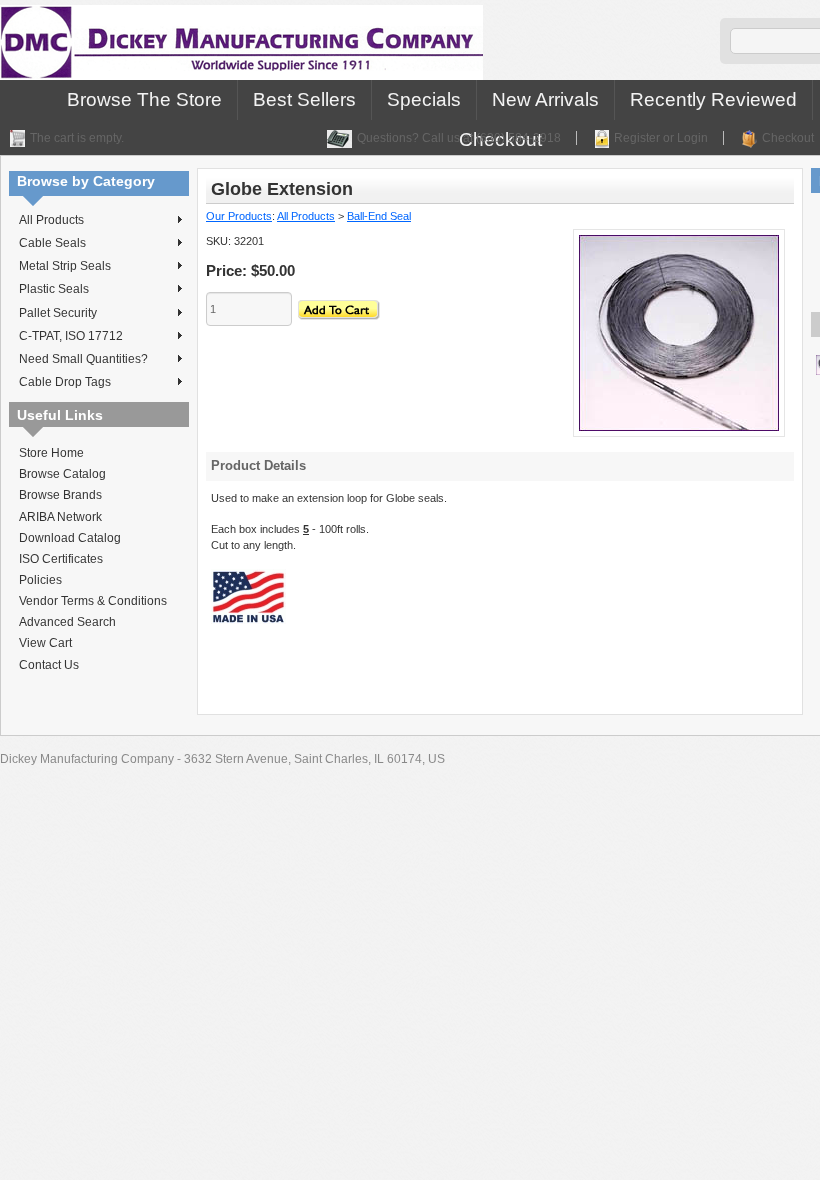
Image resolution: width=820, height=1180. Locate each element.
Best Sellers (304, 99)
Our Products (239, 216)
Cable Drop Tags (65, 382)
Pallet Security (58, 313)
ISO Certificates (61, 559)
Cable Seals (52, 243)
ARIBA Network (60, 517)
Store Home (51, 453)
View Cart (45, 643)
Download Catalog (70, 538)
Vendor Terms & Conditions (93, 601)
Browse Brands (60, 495)
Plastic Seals (54, 289)
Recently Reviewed (713, 99)
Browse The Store (144, 99)
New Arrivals (545, 99)
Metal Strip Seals (65, 266)
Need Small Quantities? (83, 359)
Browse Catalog (62, 474)
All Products (51, 220)
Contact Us (49, 665)
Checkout (788, 138)
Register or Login (661, 138)
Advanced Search (67, 622)
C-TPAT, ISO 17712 (71, 336)
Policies (40, 580)
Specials (424, 99)
